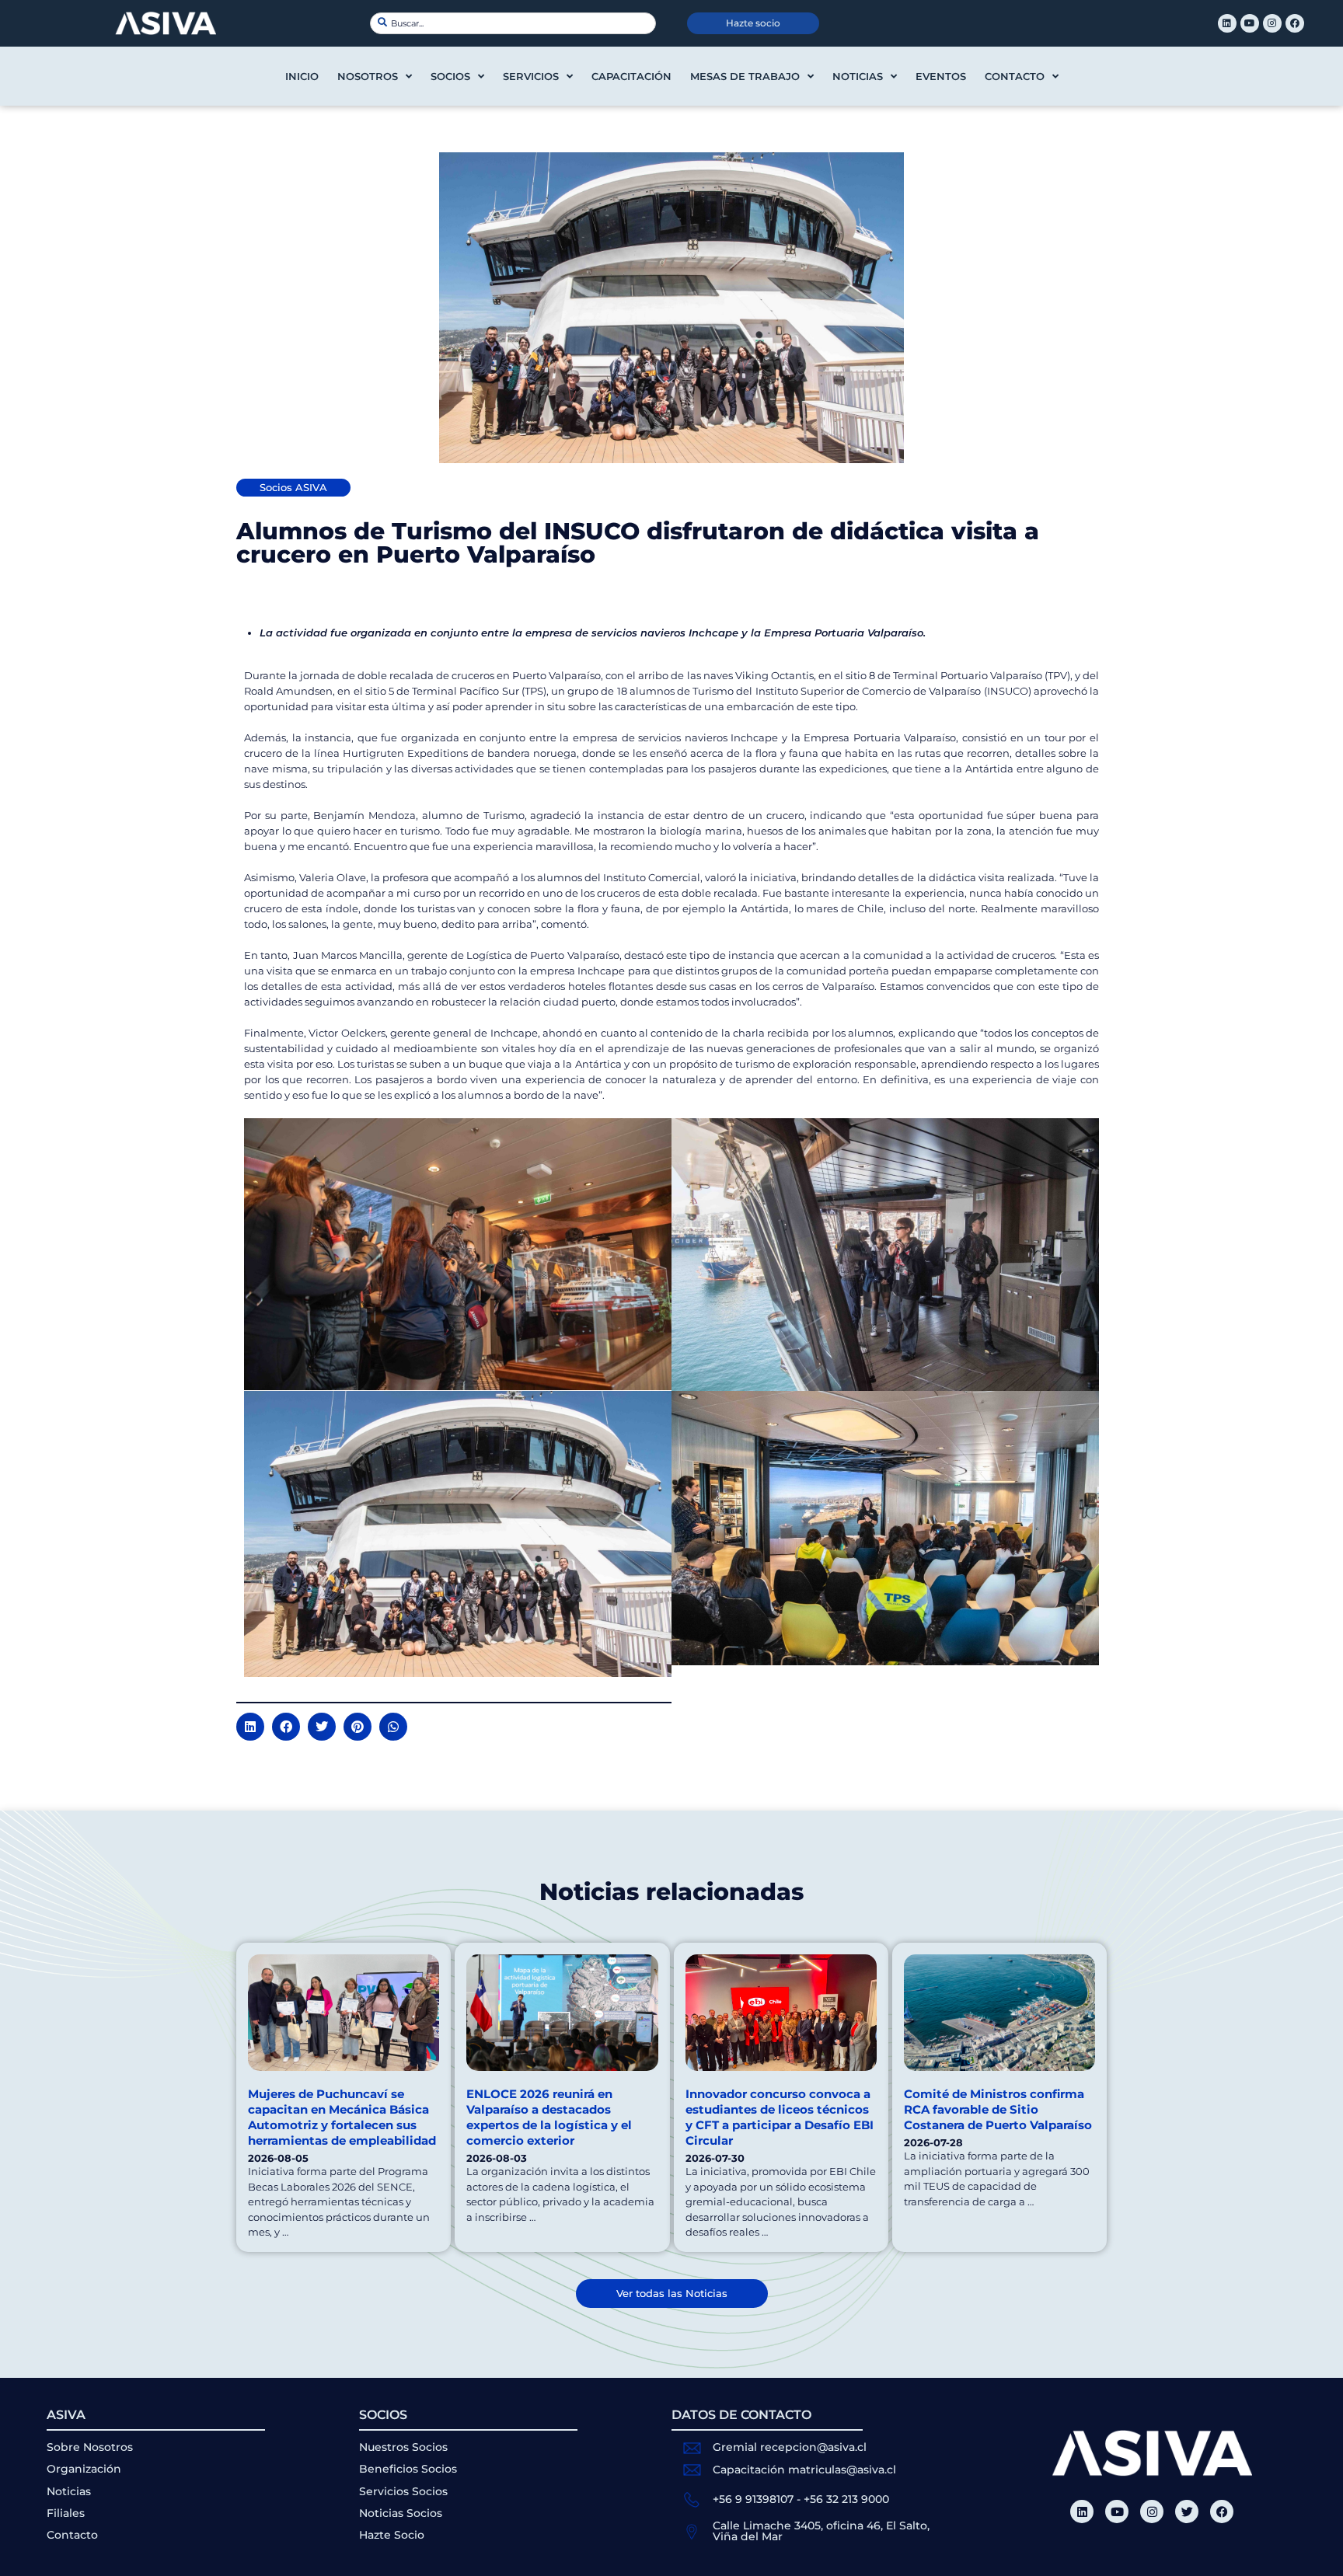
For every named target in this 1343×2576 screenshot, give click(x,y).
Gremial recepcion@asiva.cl (790, 2447)
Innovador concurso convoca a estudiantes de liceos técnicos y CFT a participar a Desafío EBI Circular (780, 2117)
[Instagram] (1272, 23)
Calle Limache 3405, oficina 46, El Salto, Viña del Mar (821, 2531)
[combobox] (513, 23)
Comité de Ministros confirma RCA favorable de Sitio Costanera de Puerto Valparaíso (998, 2109)
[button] (250, 1727)
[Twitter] (1187, 2512)
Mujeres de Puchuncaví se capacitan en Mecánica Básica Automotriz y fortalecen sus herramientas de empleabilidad (342, 2117)
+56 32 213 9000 (846, 2499)
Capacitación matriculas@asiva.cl (804, 2470)
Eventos (941, 76)
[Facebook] (1295, 23)
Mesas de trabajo (745, 76)
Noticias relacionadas (671, 1892)
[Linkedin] (1227, 23)
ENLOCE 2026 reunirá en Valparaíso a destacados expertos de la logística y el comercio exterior (549, 2117)
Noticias (858, 76)
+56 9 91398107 (753, 2499)
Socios (450, 76)
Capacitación (631, 76)
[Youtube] (1250, 23)
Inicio (302, 76)
